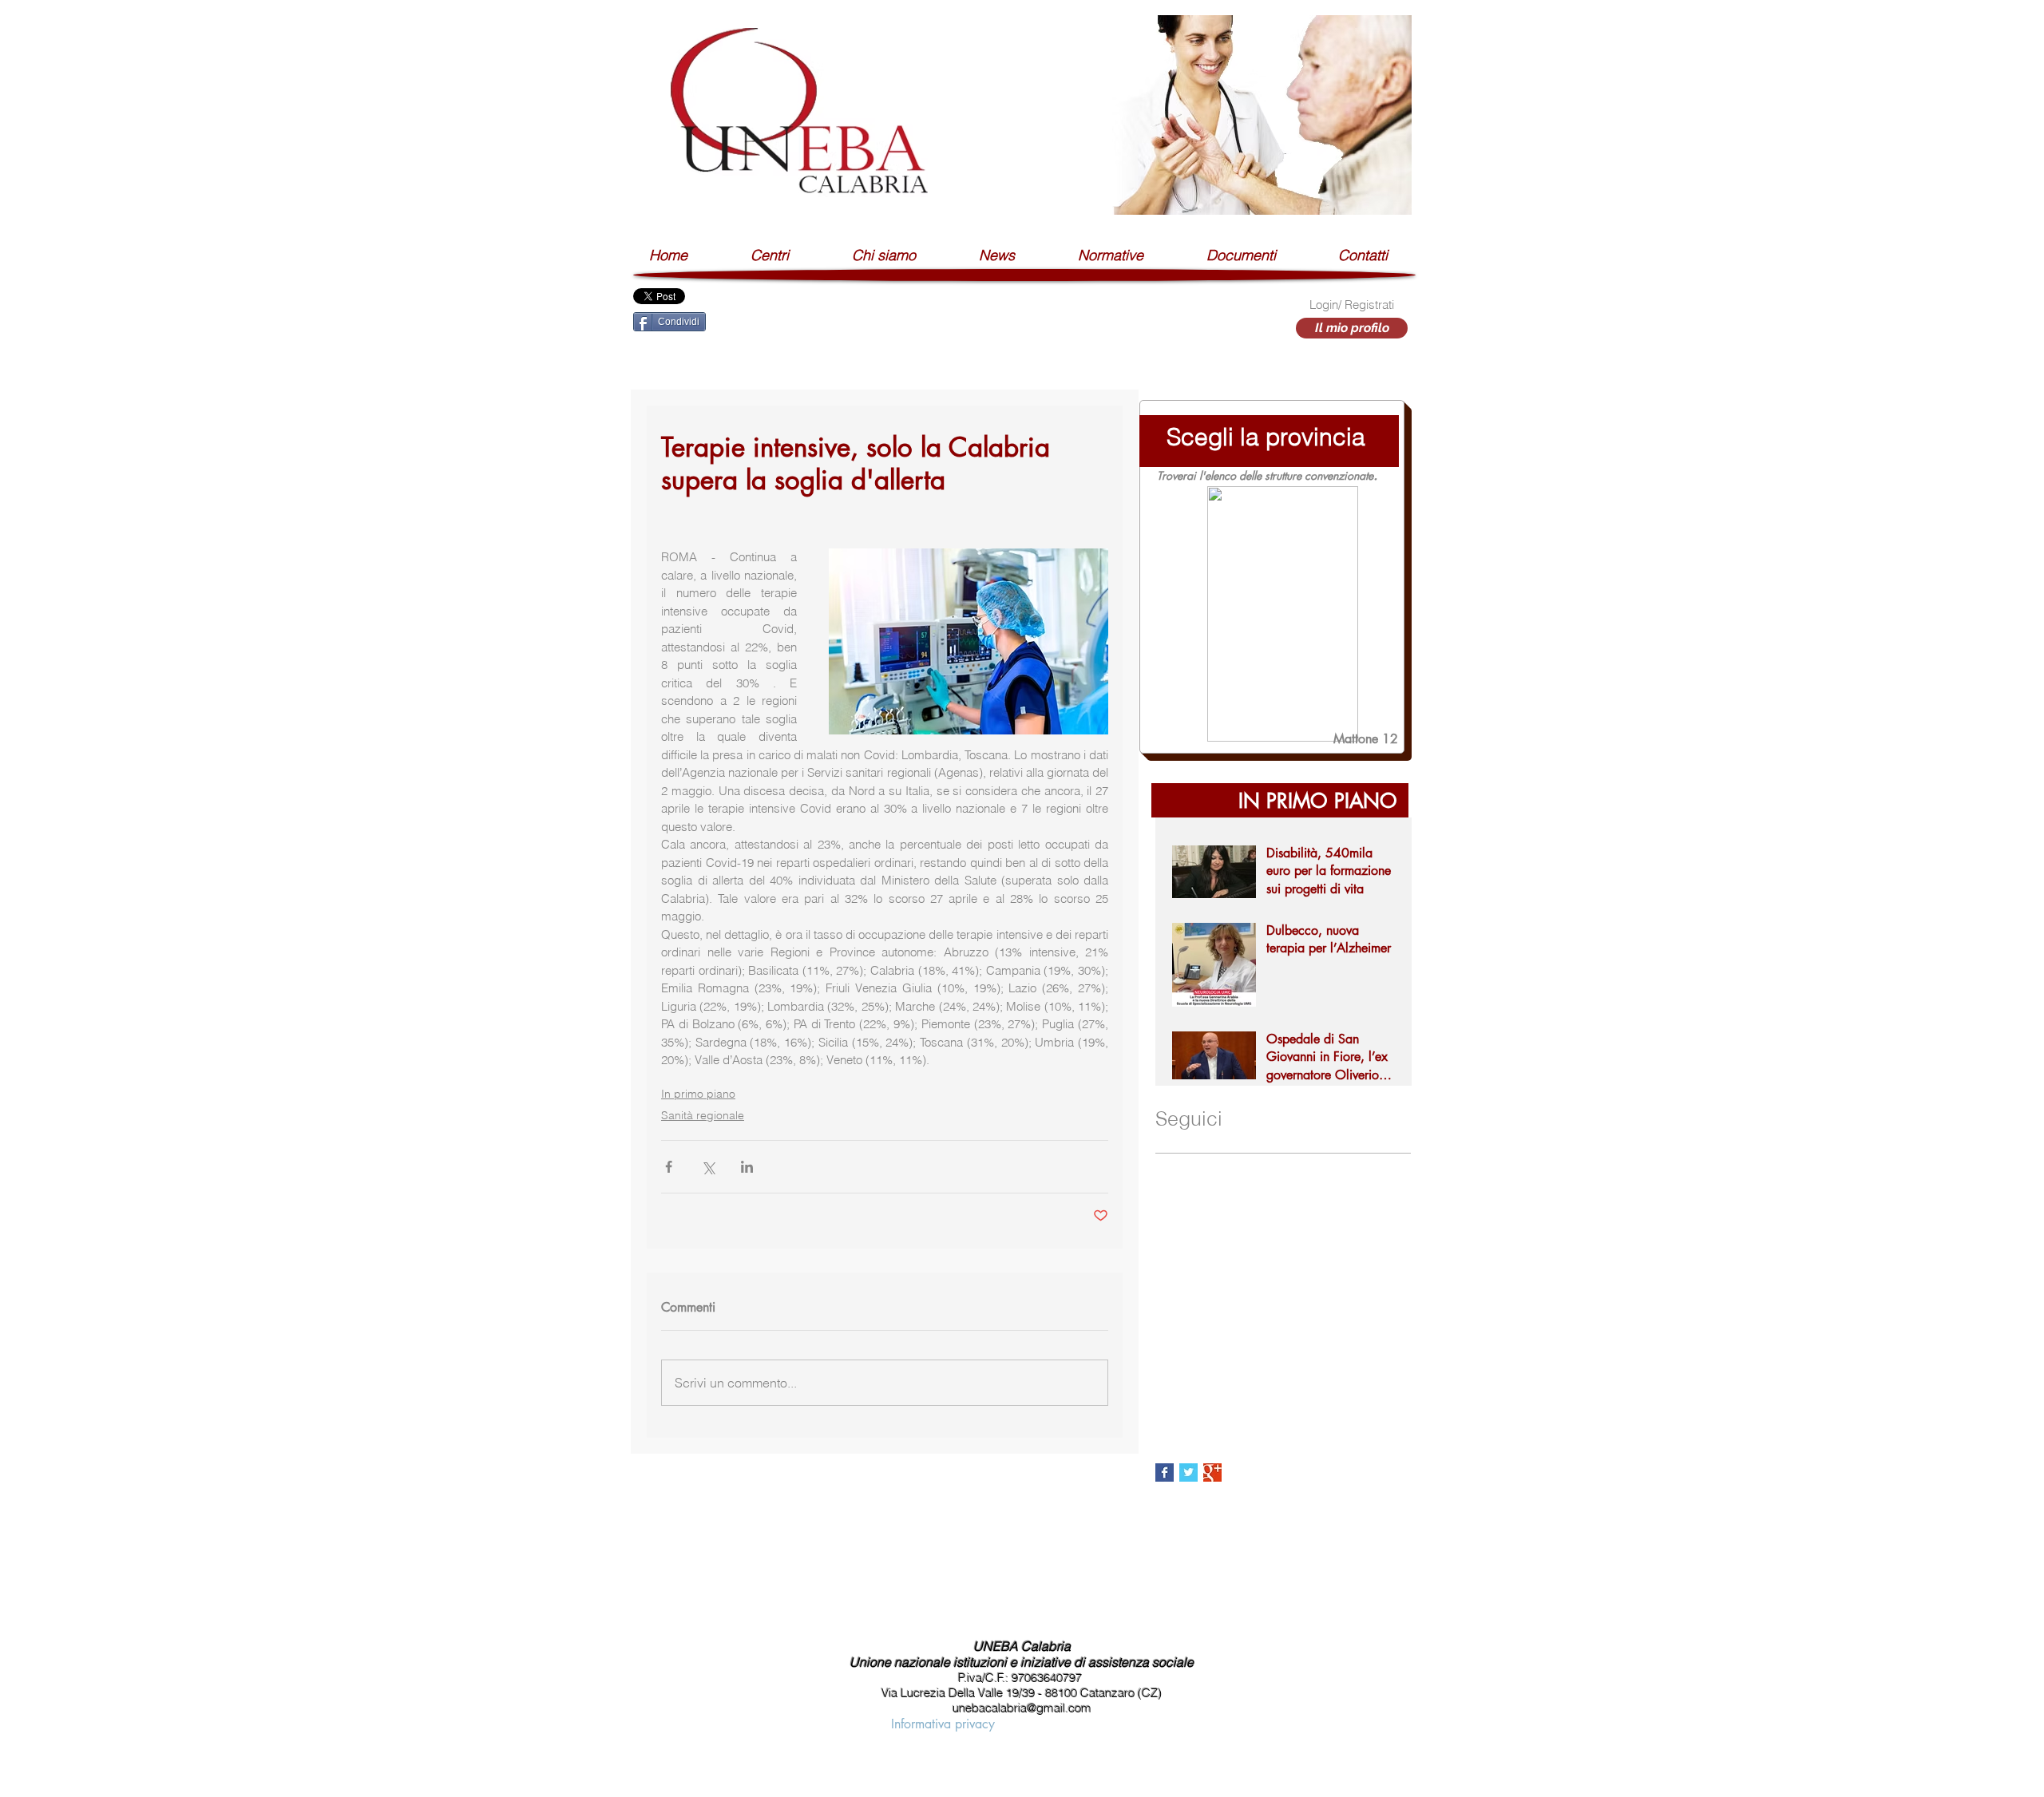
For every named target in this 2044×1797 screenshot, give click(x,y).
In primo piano (698, 1094)
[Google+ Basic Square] (1212, 1472)
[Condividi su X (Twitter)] (708, 1167)
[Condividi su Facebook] (669, 1167)
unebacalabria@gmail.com (1022, 1708)
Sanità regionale (703, 1115)
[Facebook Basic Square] (1165, 1472)
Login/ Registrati (1352, 305)
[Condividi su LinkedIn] (747, 1167)
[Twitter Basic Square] (1188, 1472)
